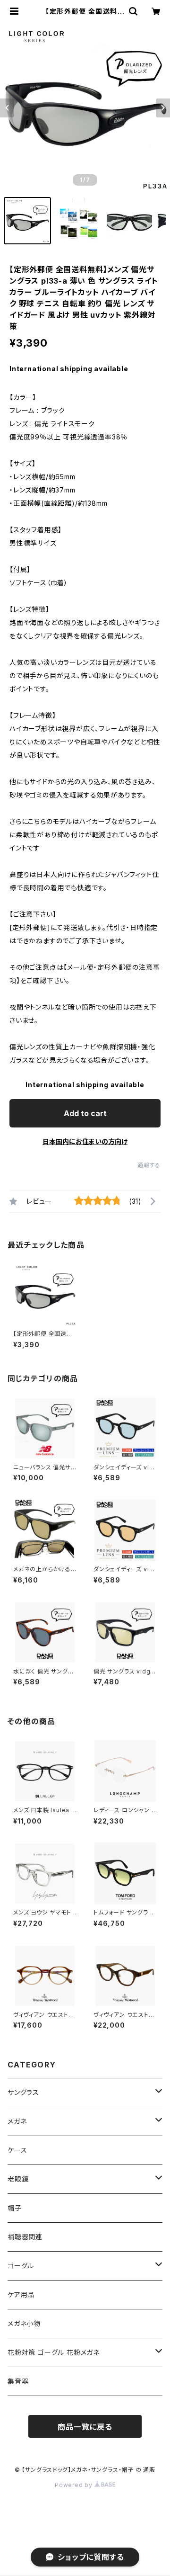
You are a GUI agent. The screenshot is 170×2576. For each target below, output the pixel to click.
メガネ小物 (24, 2323)
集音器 (18, 2381)
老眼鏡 (18, 2179)
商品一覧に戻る (85, 2427)
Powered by (75, 2485)
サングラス (23, 2092)
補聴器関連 (25, 2237)
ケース (17, 2150)
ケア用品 (21, 2294)
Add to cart (85, 1113)
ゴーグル (21, 2266)
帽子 (15, 2208)
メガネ (17, 2121)
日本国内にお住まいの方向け (85, 1141)
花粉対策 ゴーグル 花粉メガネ (54, 2352)
